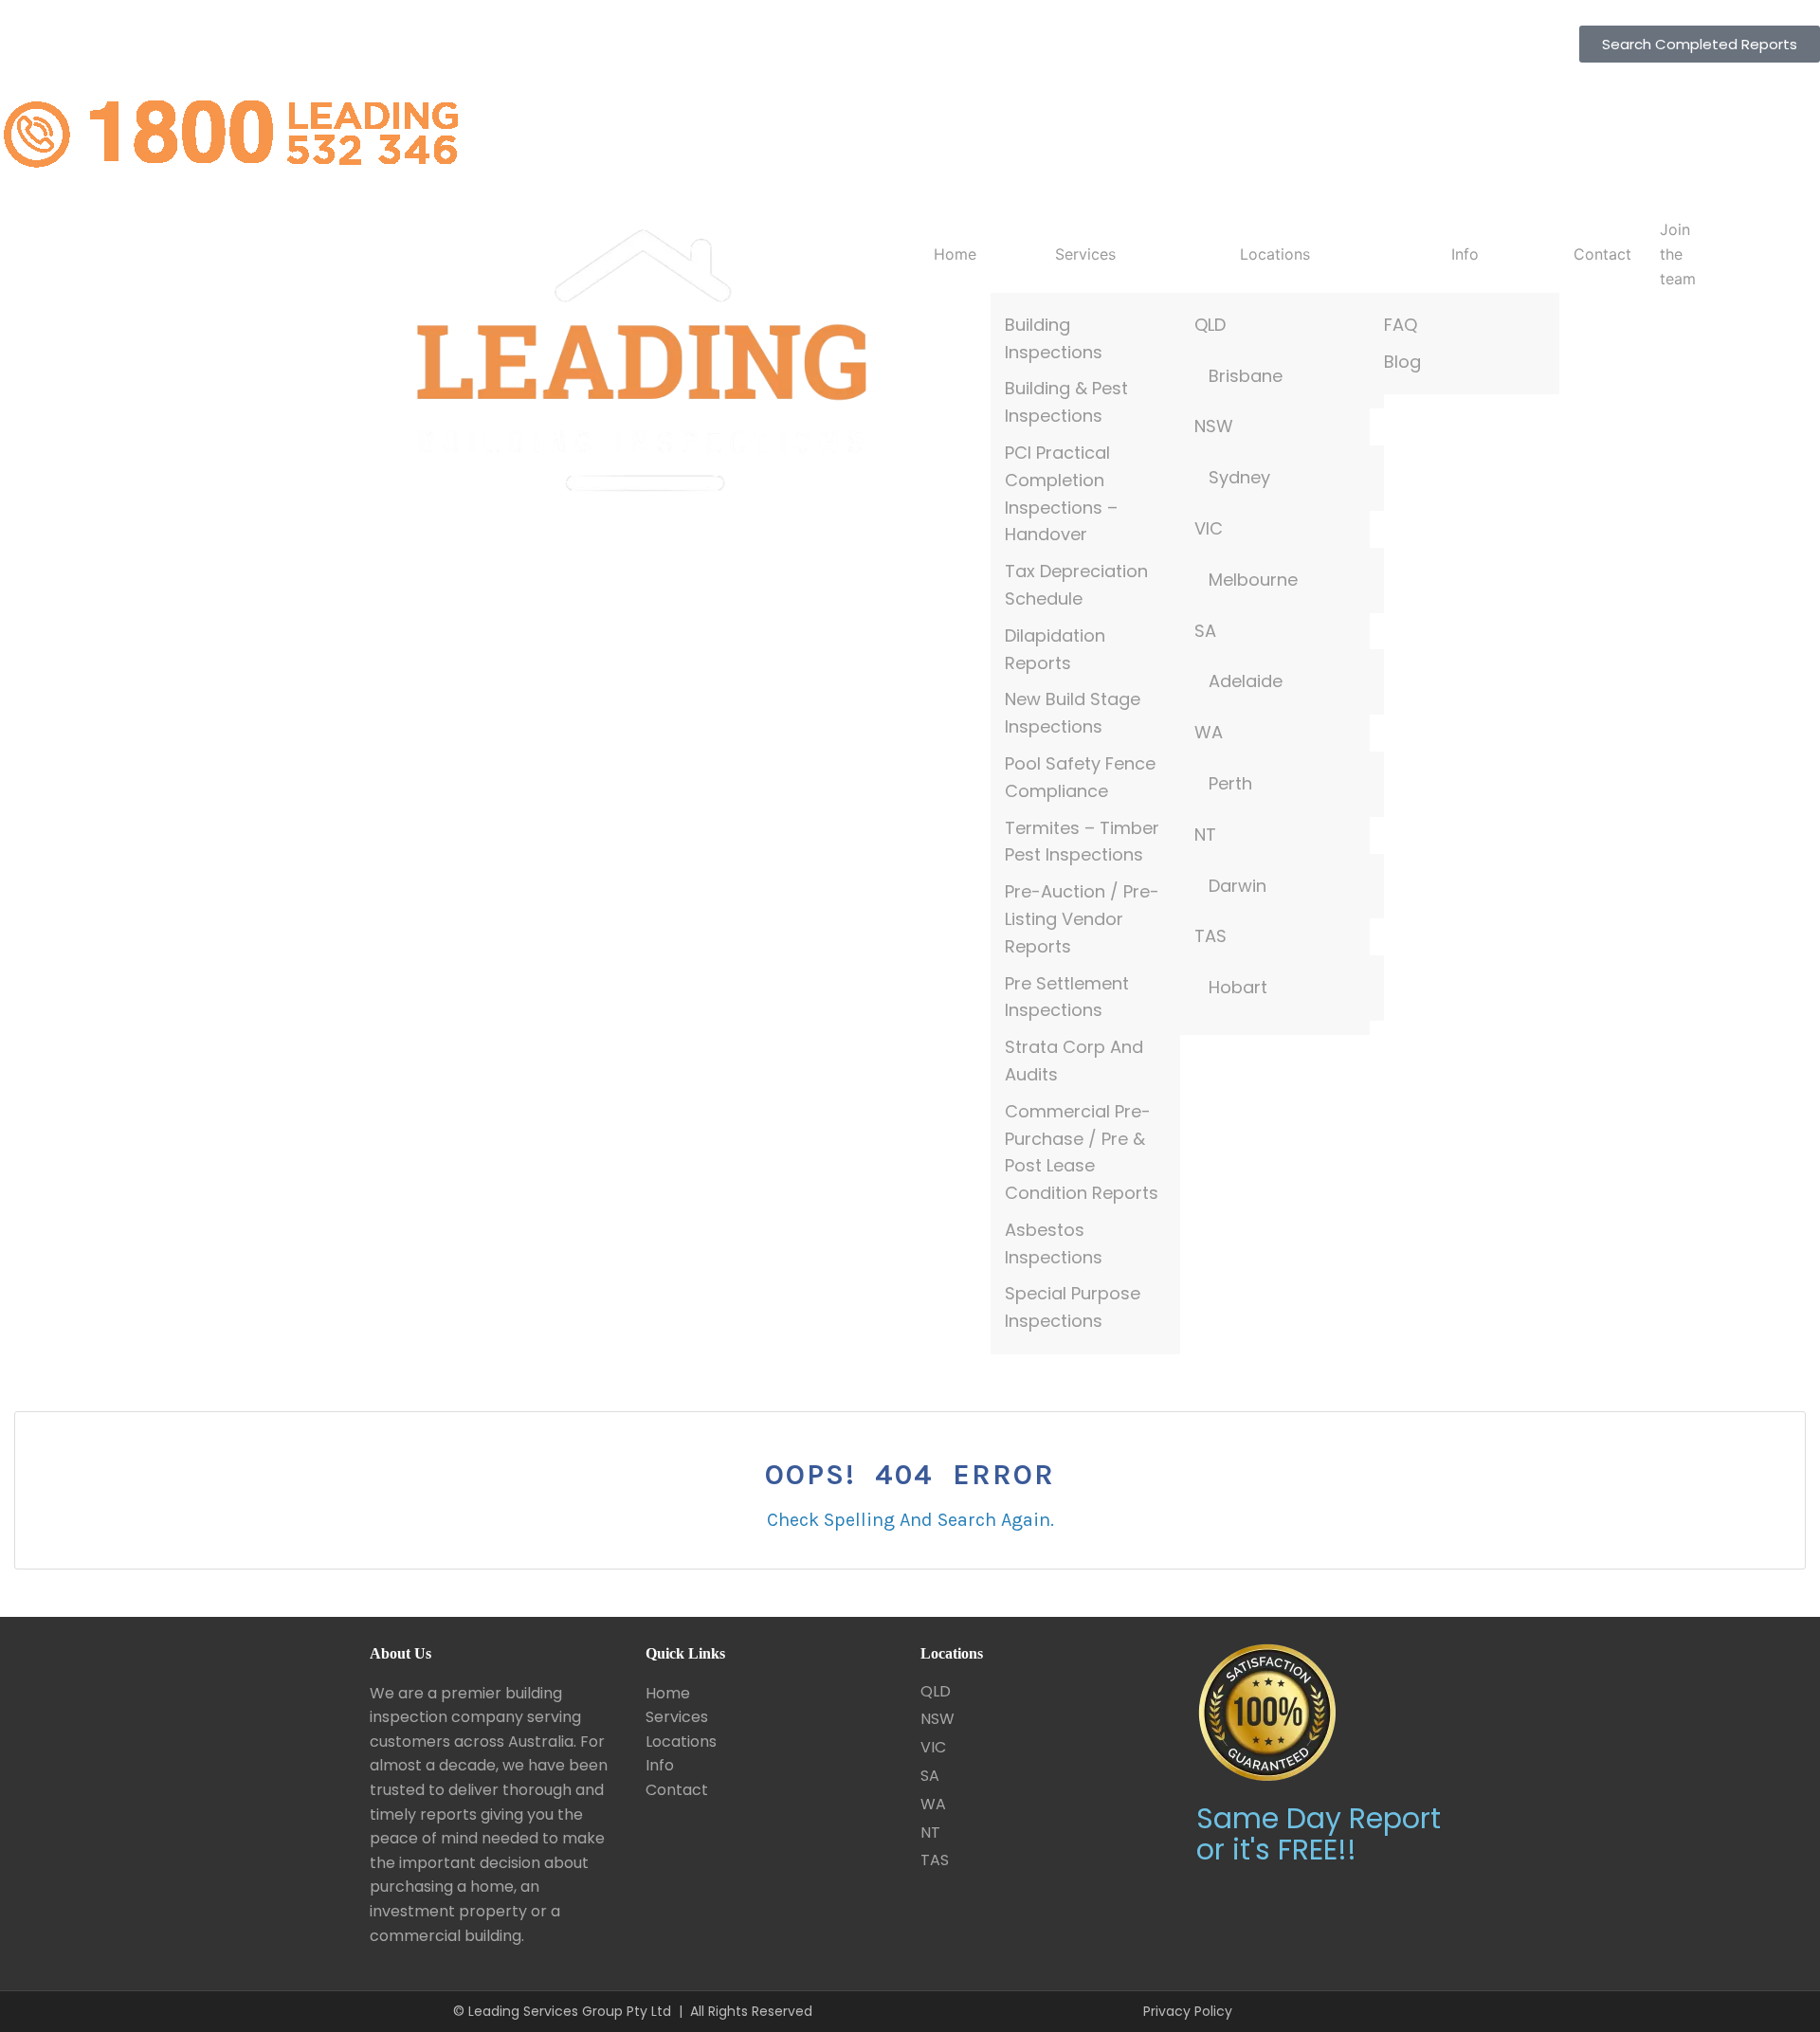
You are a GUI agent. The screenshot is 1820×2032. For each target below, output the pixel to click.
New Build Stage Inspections (1073, 713)
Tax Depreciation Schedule (1076, 585)
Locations (1275, 254)
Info (1465, 254)
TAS (1210, 936)
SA (1205, 631)
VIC (1209, 528)
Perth (1230, 783)
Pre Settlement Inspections (1067, 997)
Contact (1602, 254)
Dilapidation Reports (1055, 649)
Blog (1402, 362)
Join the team (1678, 254)
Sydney (1239, 477)
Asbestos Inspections (1054, 1243)
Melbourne (1253, 580)
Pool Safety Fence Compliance (1080, 777)
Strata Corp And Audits (1074, 1061)
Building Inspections (1054, 338)
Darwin (1238, 886)
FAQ (1401, 325)
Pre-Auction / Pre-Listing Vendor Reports (1082, 919)
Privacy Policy (1188, 2011)
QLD (1210, 325)
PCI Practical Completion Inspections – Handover (1061, 493)
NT (1205, 835)
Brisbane (1246, 376)
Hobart (1238, 987)
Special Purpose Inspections (1073, 1307)
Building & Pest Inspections (1066, 402)
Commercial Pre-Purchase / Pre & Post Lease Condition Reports (1082, 1152)
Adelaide (1246, 681)
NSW (1214, 426)
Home (955, 254)
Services (1085, 254)
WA (1209, 732)
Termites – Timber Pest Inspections (1082, 842)
